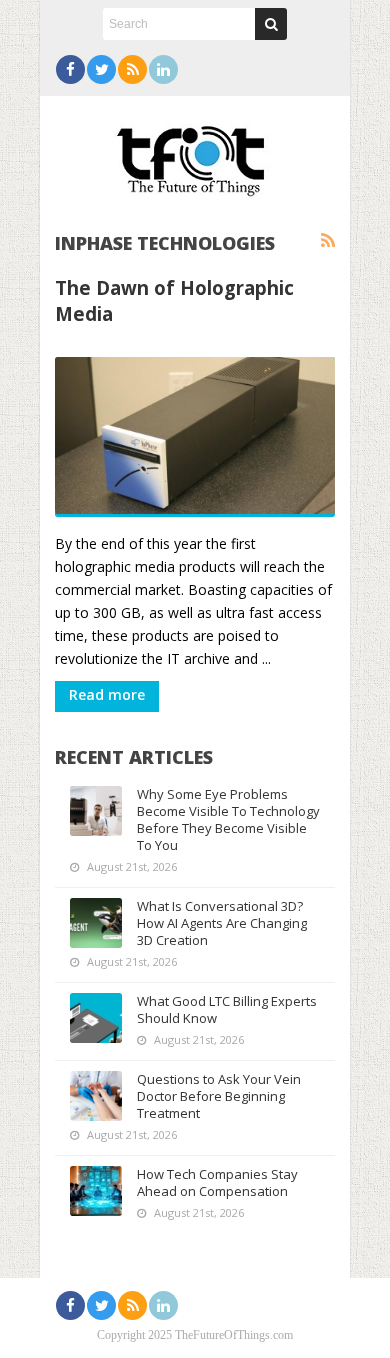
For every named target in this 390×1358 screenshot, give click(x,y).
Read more (107, 694)
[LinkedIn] (163, 69)
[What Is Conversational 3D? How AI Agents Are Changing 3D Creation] (96, 923)
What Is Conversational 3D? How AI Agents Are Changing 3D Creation (222, 923)
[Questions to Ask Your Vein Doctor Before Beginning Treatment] (96, 1096)
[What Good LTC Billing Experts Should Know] (96, 1018)
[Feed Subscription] (328, 241)
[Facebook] (70, 69)
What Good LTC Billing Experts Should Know (227, 1009)
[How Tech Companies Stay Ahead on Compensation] (96, 1191)
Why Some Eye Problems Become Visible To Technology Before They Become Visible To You (228, 819)
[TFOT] (195, 154)
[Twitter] (101, 69)
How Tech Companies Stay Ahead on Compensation (217, 1182)
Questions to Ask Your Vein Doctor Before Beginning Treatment (219, 1096)
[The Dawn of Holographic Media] (195, 437)
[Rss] (132, 69)
